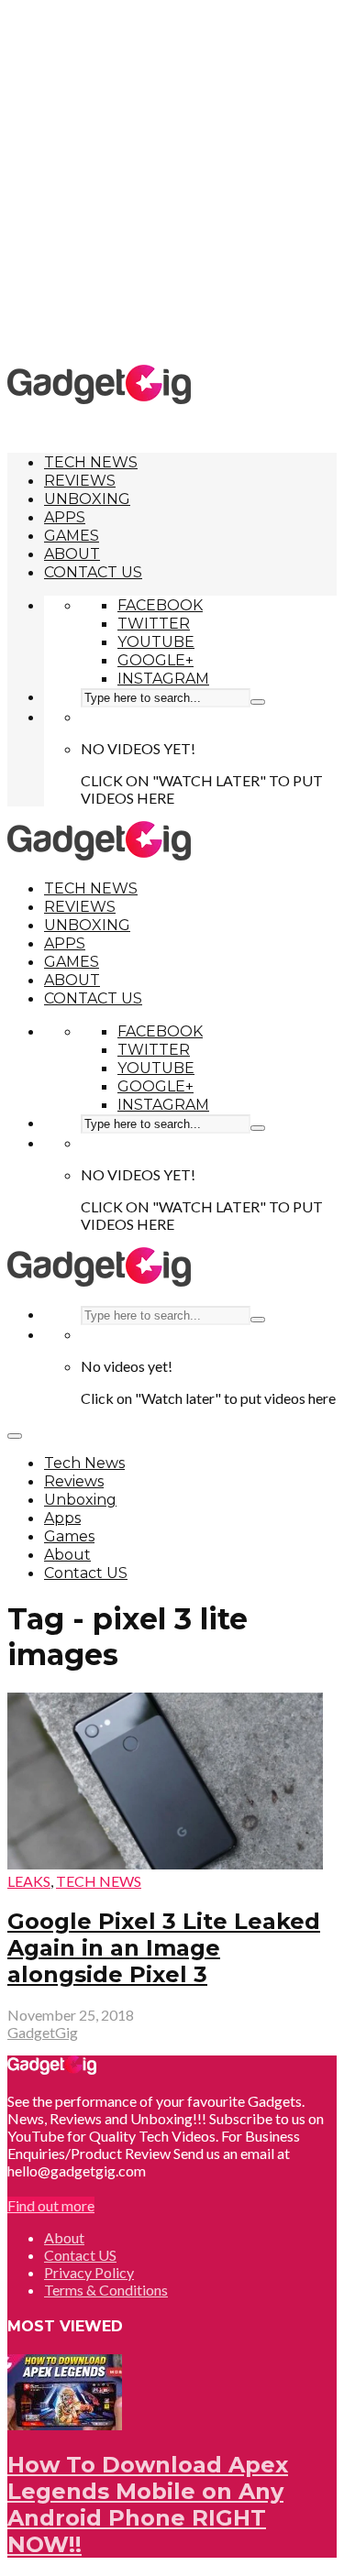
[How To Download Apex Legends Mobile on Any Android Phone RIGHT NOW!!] (65, 2424)
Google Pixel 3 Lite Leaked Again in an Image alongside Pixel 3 (164, 1948)
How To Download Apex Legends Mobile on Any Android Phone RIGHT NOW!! (148, 2505)
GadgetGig (43, 2032)
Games (72, 536)
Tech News (91, 462)
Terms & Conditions (106, 2290)
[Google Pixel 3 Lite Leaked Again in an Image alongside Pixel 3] (165, 1863)
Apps (65, 517)
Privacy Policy (89, 2272)
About (72, 554)
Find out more (51, 2205)
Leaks (29, 1881)
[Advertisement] (172, 181)
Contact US (93, 572)
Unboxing (87, 499)
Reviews (80, 481)
